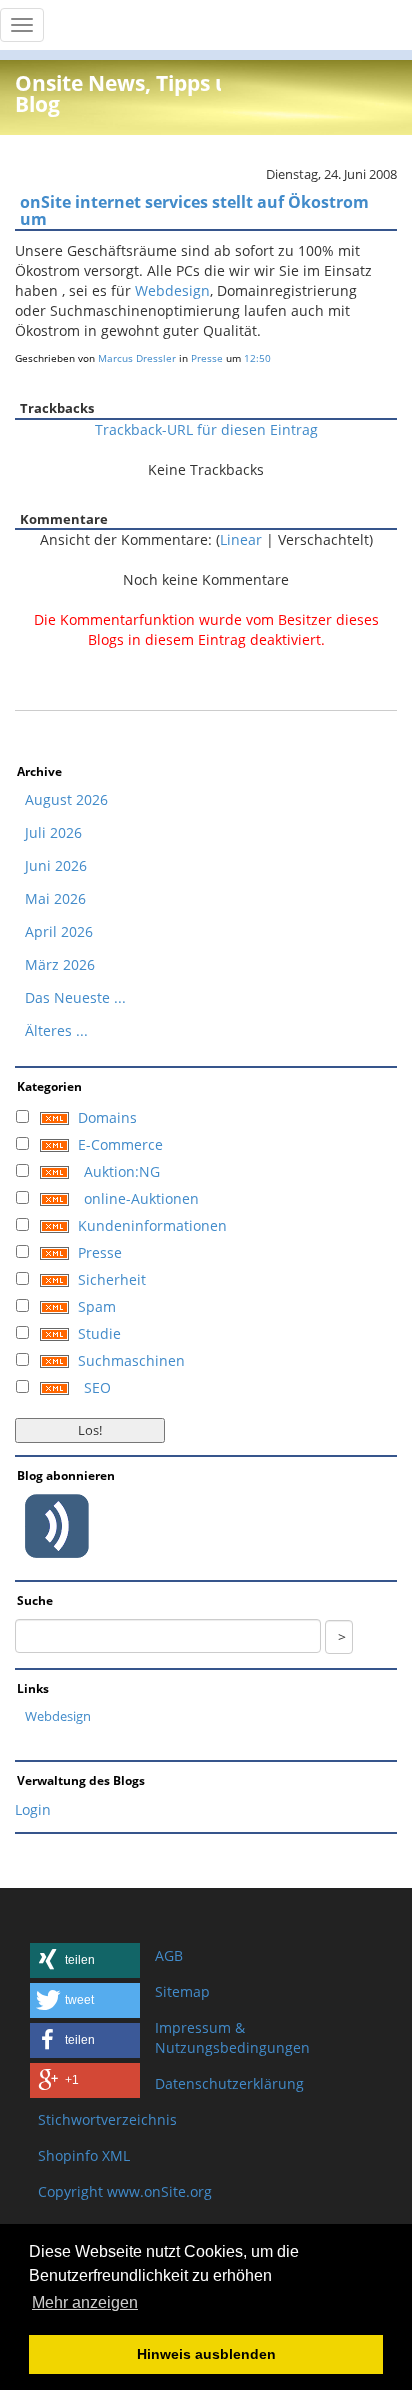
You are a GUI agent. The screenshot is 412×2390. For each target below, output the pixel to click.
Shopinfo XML (84, 2155)
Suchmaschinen (131, 1360)
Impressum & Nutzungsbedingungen (232, 2037)
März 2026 (60, 964)
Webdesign (172, 290)
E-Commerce (120, 1144)
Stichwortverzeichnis (107, 2119)
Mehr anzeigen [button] (85, 2302)
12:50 (257, 358)
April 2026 (59, 931)
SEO (97, 1387)
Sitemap (182, 1991)
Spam (97, 1306)
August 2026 (66, 799)
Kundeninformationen (152, 1225)
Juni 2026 (56, 865)
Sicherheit (112, 1279)
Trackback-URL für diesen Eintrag (206, 429)
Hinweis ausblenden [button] (206, 2354)
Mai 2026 (55, 898)
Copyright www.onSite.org (125, 2191)
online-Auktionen (141, 1198)
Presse (207, 358)
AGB (169, 1955)
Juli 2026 (53, 832)
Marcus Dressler (137, 358)
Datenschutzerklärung (229, 2083)
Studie (99, 1333)
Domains (107, 1117)
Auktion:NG (122, 1171)
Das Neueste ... (75, 997)
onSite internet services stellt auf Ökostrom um (194, 211)
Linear (241, 539)
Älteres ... (56, 1030)
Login (33, 1809)
